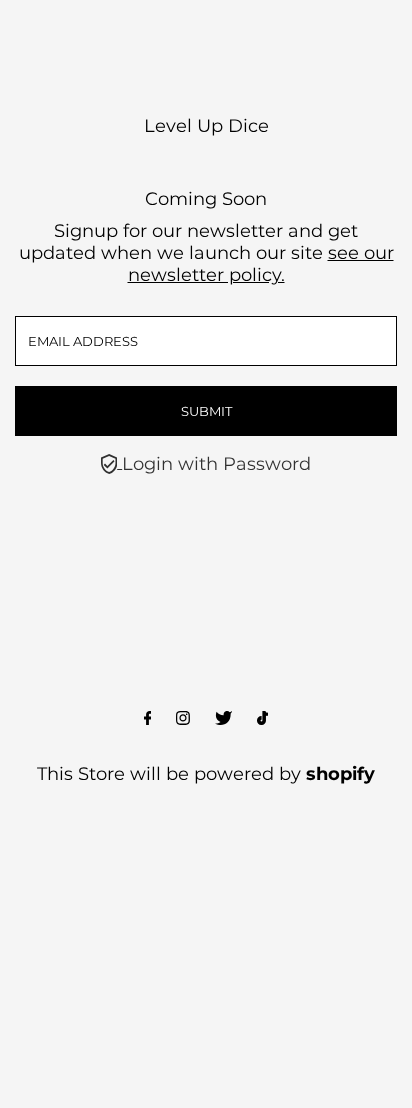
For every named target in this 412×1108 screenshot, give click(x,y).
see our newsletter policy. (261, 264)
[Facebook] (148, 719)
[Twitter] (223, 719)
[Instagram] (183, 719)
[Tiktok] (262, 719)
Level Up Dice (206, 126)
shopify (340, 774)
